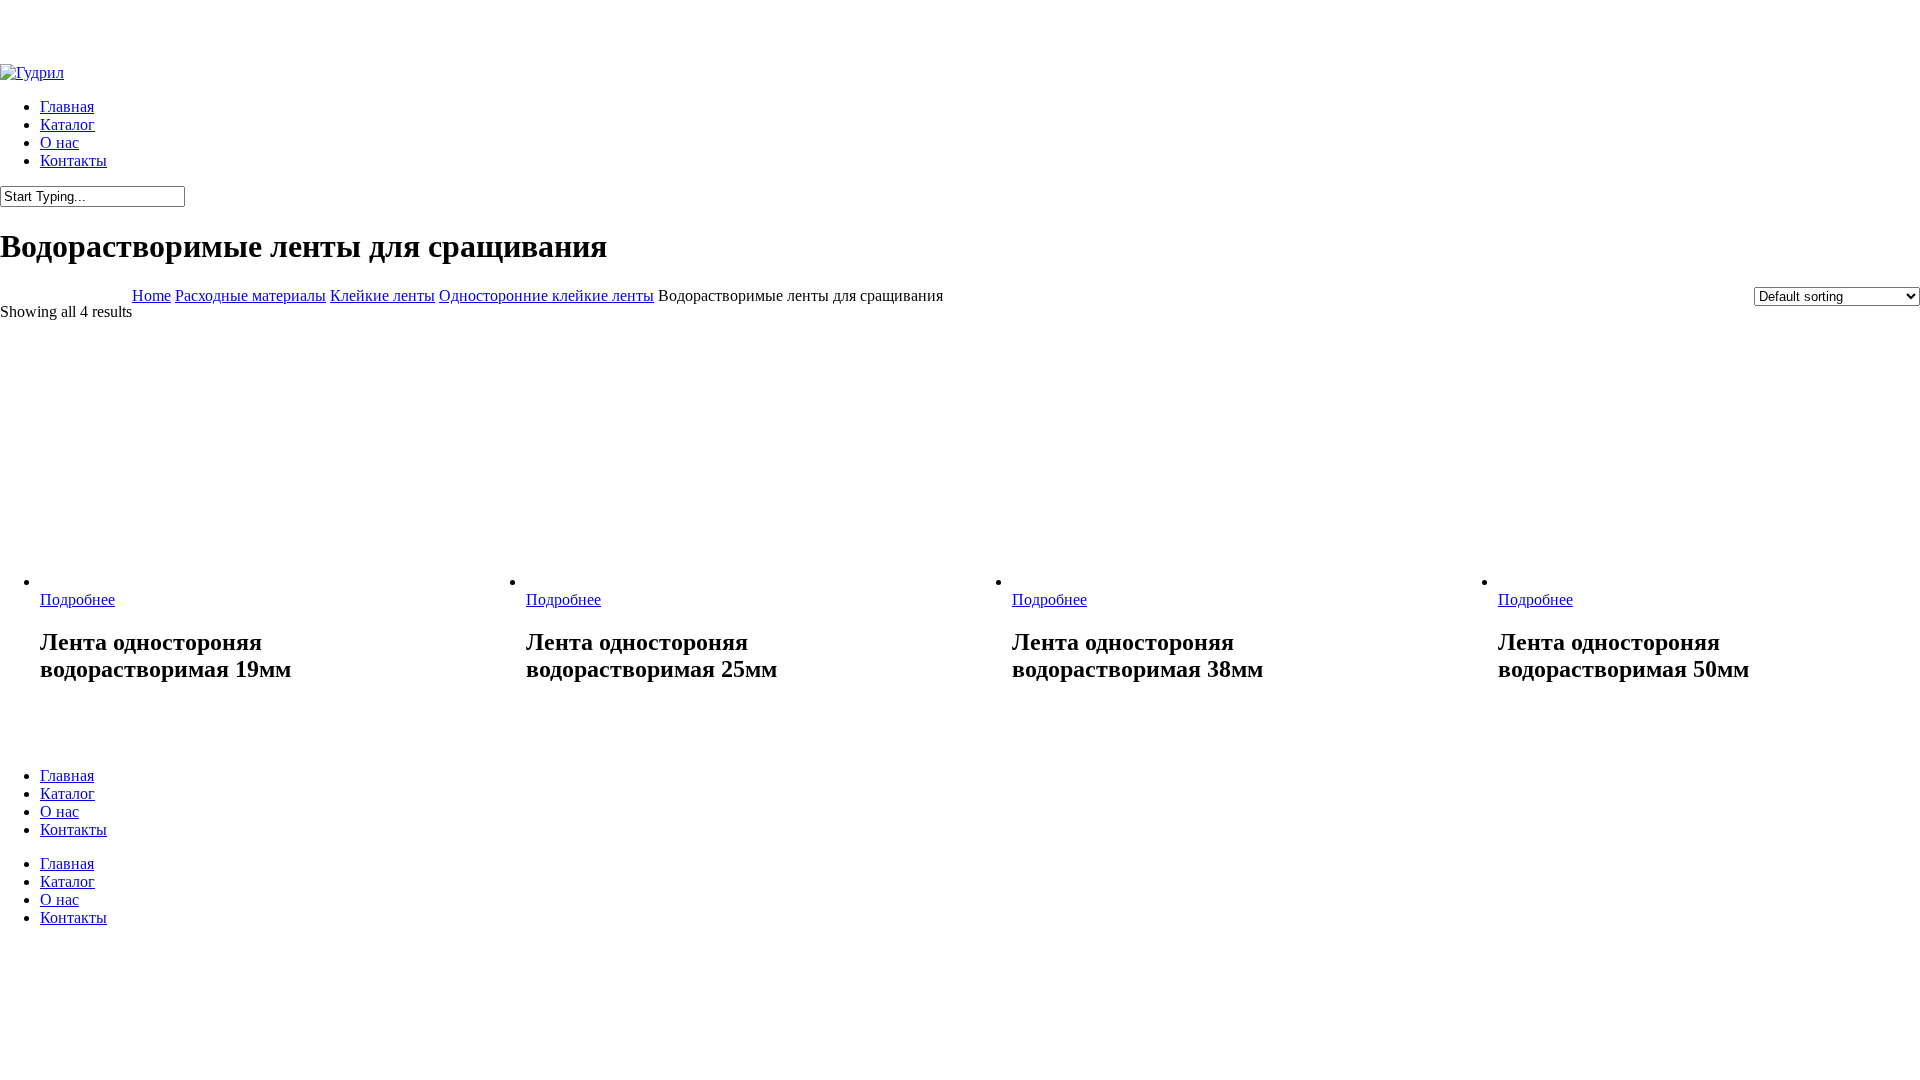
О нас (59, 811)
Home (151, 295)
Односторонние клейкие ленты (546, 295)
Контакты (73, 829)
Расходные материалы (250, 295)
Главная (67, 775)
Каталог (67, 793)
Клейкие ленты (382, 295)
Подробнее (77, 599)
